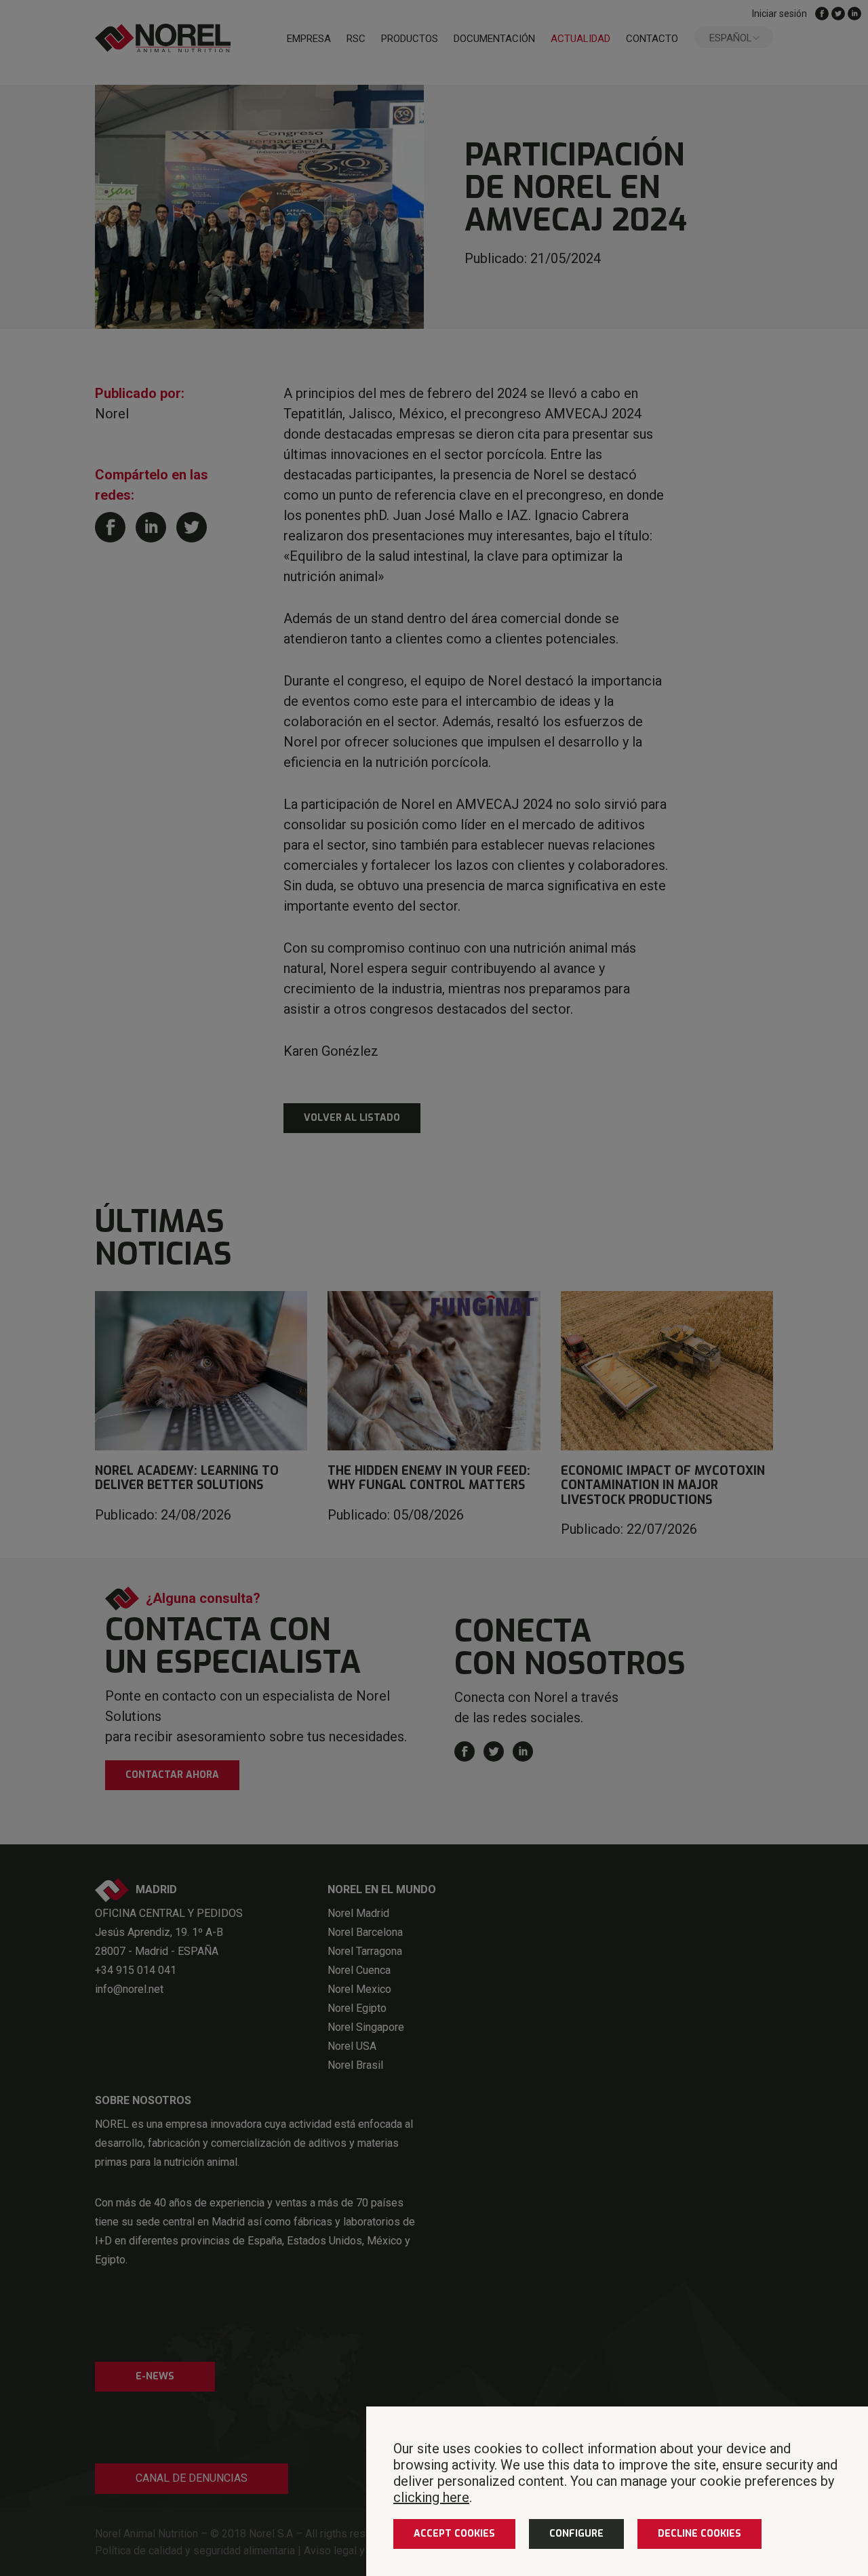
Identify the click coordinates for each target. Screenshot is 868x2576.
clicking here (431, 2497)
